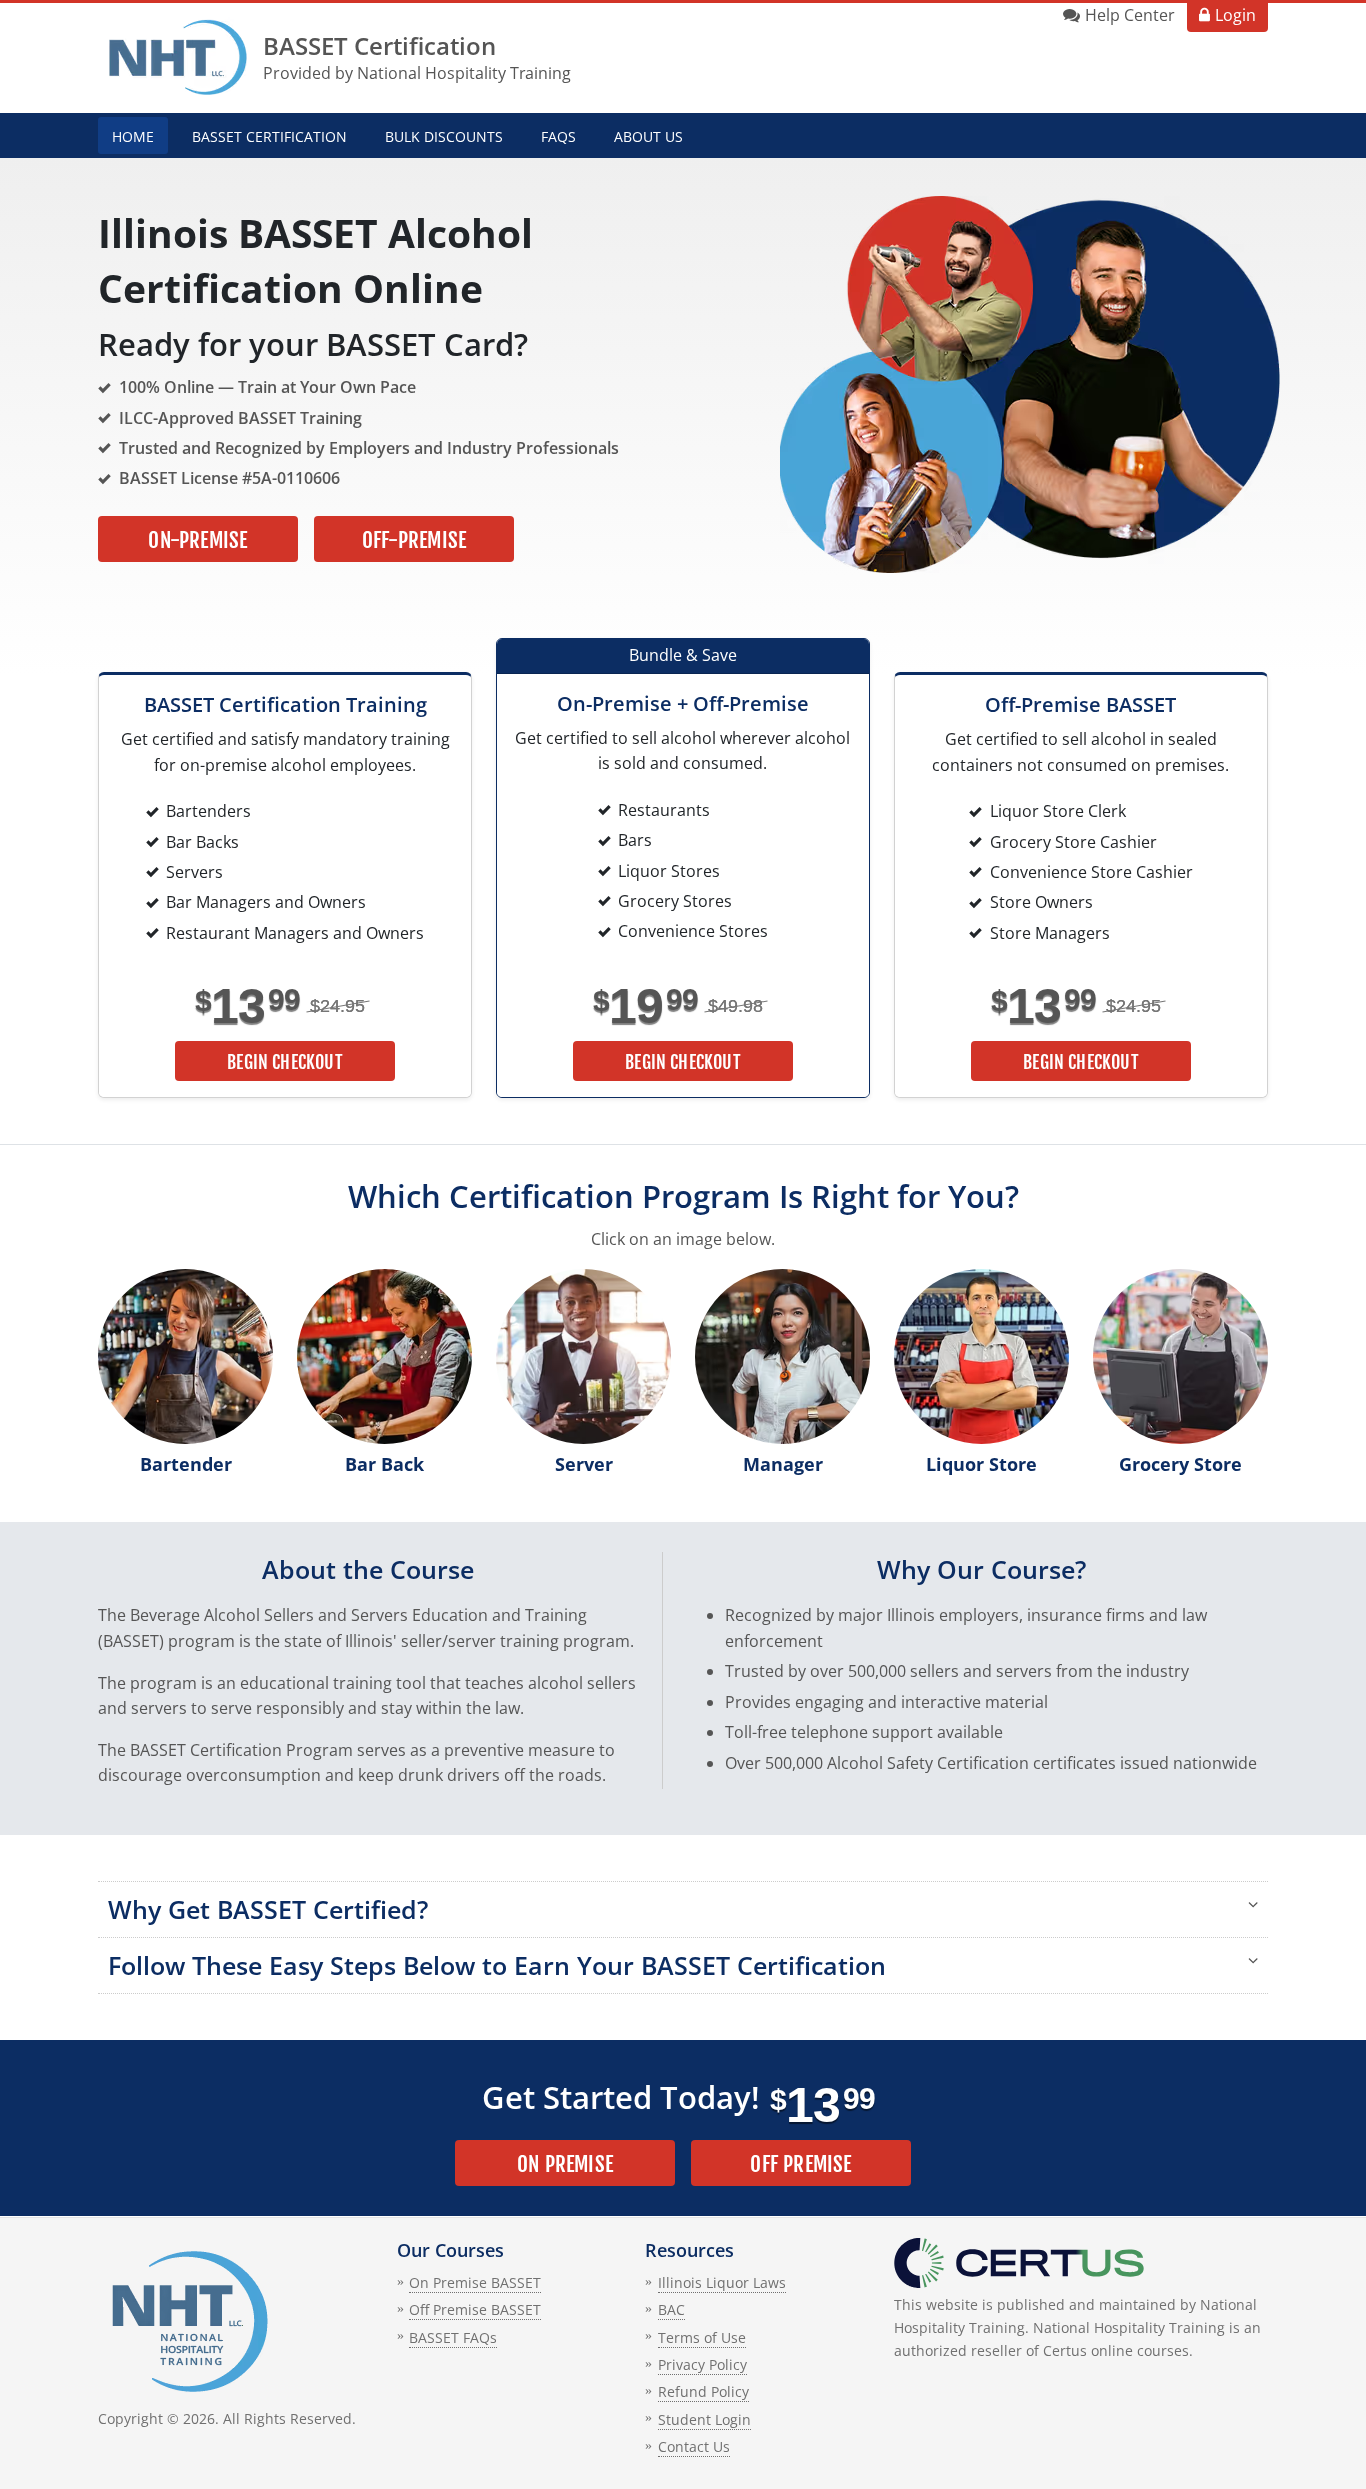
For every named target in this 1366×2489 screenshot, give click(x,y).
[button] (683, 1909)
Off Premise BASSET (475, 2309)
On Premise (565, 2164)
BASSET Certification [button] (269, 136)
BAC (671, 2309)
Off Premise (800, 2164)
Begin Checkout (285, 1062)
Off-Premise (414, 540)
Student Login (704, 2419)
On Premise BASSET (475, 2282)
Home (133, 136)
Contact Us (694, 2446)
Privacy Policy (702, 2364)
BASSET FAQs (453, 2337)
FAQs (558, 136)
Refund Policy (703, 2391)
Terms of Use (702, 2337)
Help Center (1130, 15)
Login (1235, 15)
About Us (648, 136)
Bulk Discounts (444, 136)
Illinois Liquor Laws (722, 2282)
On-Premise (197, 540)
